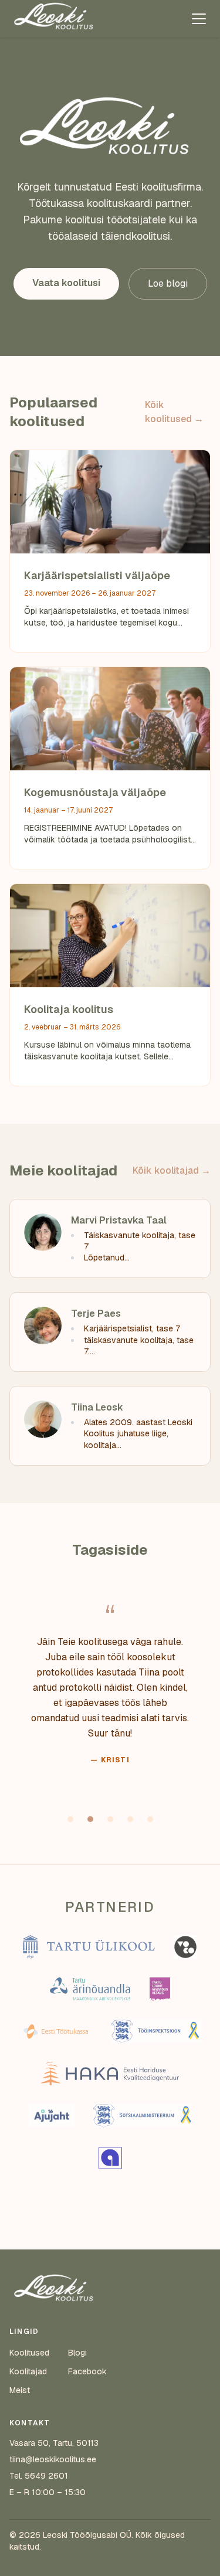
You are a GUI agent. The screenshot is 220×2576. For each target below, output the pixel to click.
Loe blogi (168, 283)
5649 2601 (46, 2476)
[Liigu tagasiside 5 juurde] (150, 1819)
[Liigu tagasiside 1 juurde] (70, 1819)
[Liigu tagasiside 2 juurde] (90, 1819)
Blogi (77, 2353)
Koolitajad (28, 2371)
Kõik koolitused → (174, 412)
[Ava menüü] (199, 19)
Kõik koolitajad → (172, 1170)
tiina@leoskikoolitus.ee (53, 2459)
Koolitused (29, 2353)
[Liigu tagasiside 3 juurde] (110, 1819)
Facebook (87, 2371)
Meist (20, 2390)
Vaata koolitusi (66, 283)
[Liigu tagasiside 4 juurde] (130, 1819)
